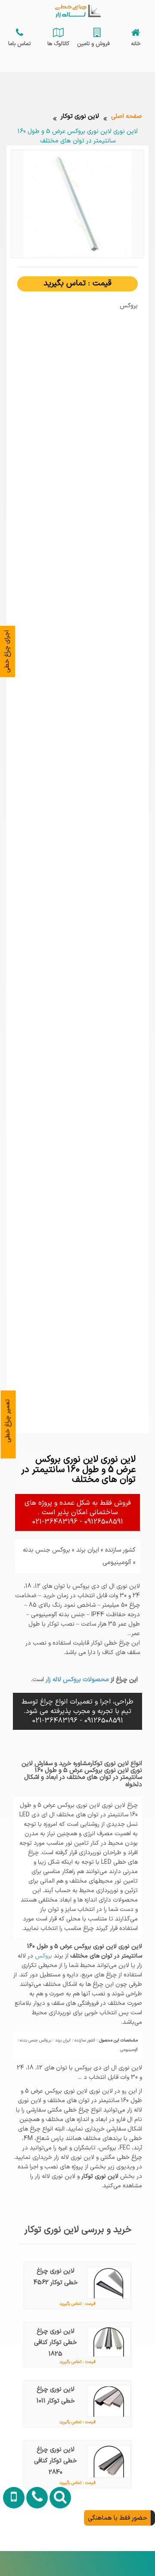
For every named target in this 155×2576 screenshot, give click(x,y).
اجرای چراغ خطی (7, 651)
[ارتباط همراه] (12, 2545)
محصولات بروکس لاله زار (76, 1679)
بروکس (43, 1956)
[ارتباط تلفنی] (35, 2545)
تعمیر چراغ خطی (8, 1421)
